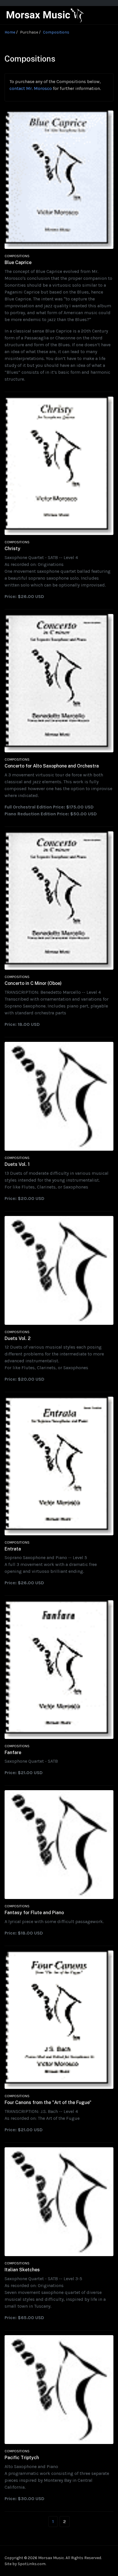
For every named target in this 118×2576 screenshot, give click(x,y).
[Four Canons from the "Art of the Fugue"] (59, 2019)
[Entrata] (59, 1466)
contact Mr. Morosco (31, 88)
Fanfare (13, 1753)
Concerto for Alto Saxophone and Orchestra (52, 766)
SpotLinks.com (32, 2564)
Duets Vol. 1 (17, 1164)
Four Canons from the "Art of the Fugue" (48, 2102)
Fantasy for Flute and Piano (34, 1913)
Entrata (13, 1549)
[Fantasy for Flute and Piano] (59, 1844)
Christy (12, 549)
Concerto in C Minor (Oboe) (33, 983)
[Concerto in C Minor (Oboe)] (59, 900)
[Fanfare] (59, 1669)
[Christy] (59, 465)
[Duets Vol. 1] (59, 1096)
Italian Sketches (22, 2270)
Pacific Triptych (22, 2458)
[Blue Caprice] (59, 179)
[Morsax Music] (46, 15)
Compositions (17, 256)
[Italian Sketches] (59, 2201)
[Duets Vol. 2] (59, 1270)
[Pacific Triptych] (59, 2389)
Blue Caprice (18, 262)
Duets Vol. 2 (18, 1338)
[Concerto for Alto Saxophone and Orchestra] (59, 683)
